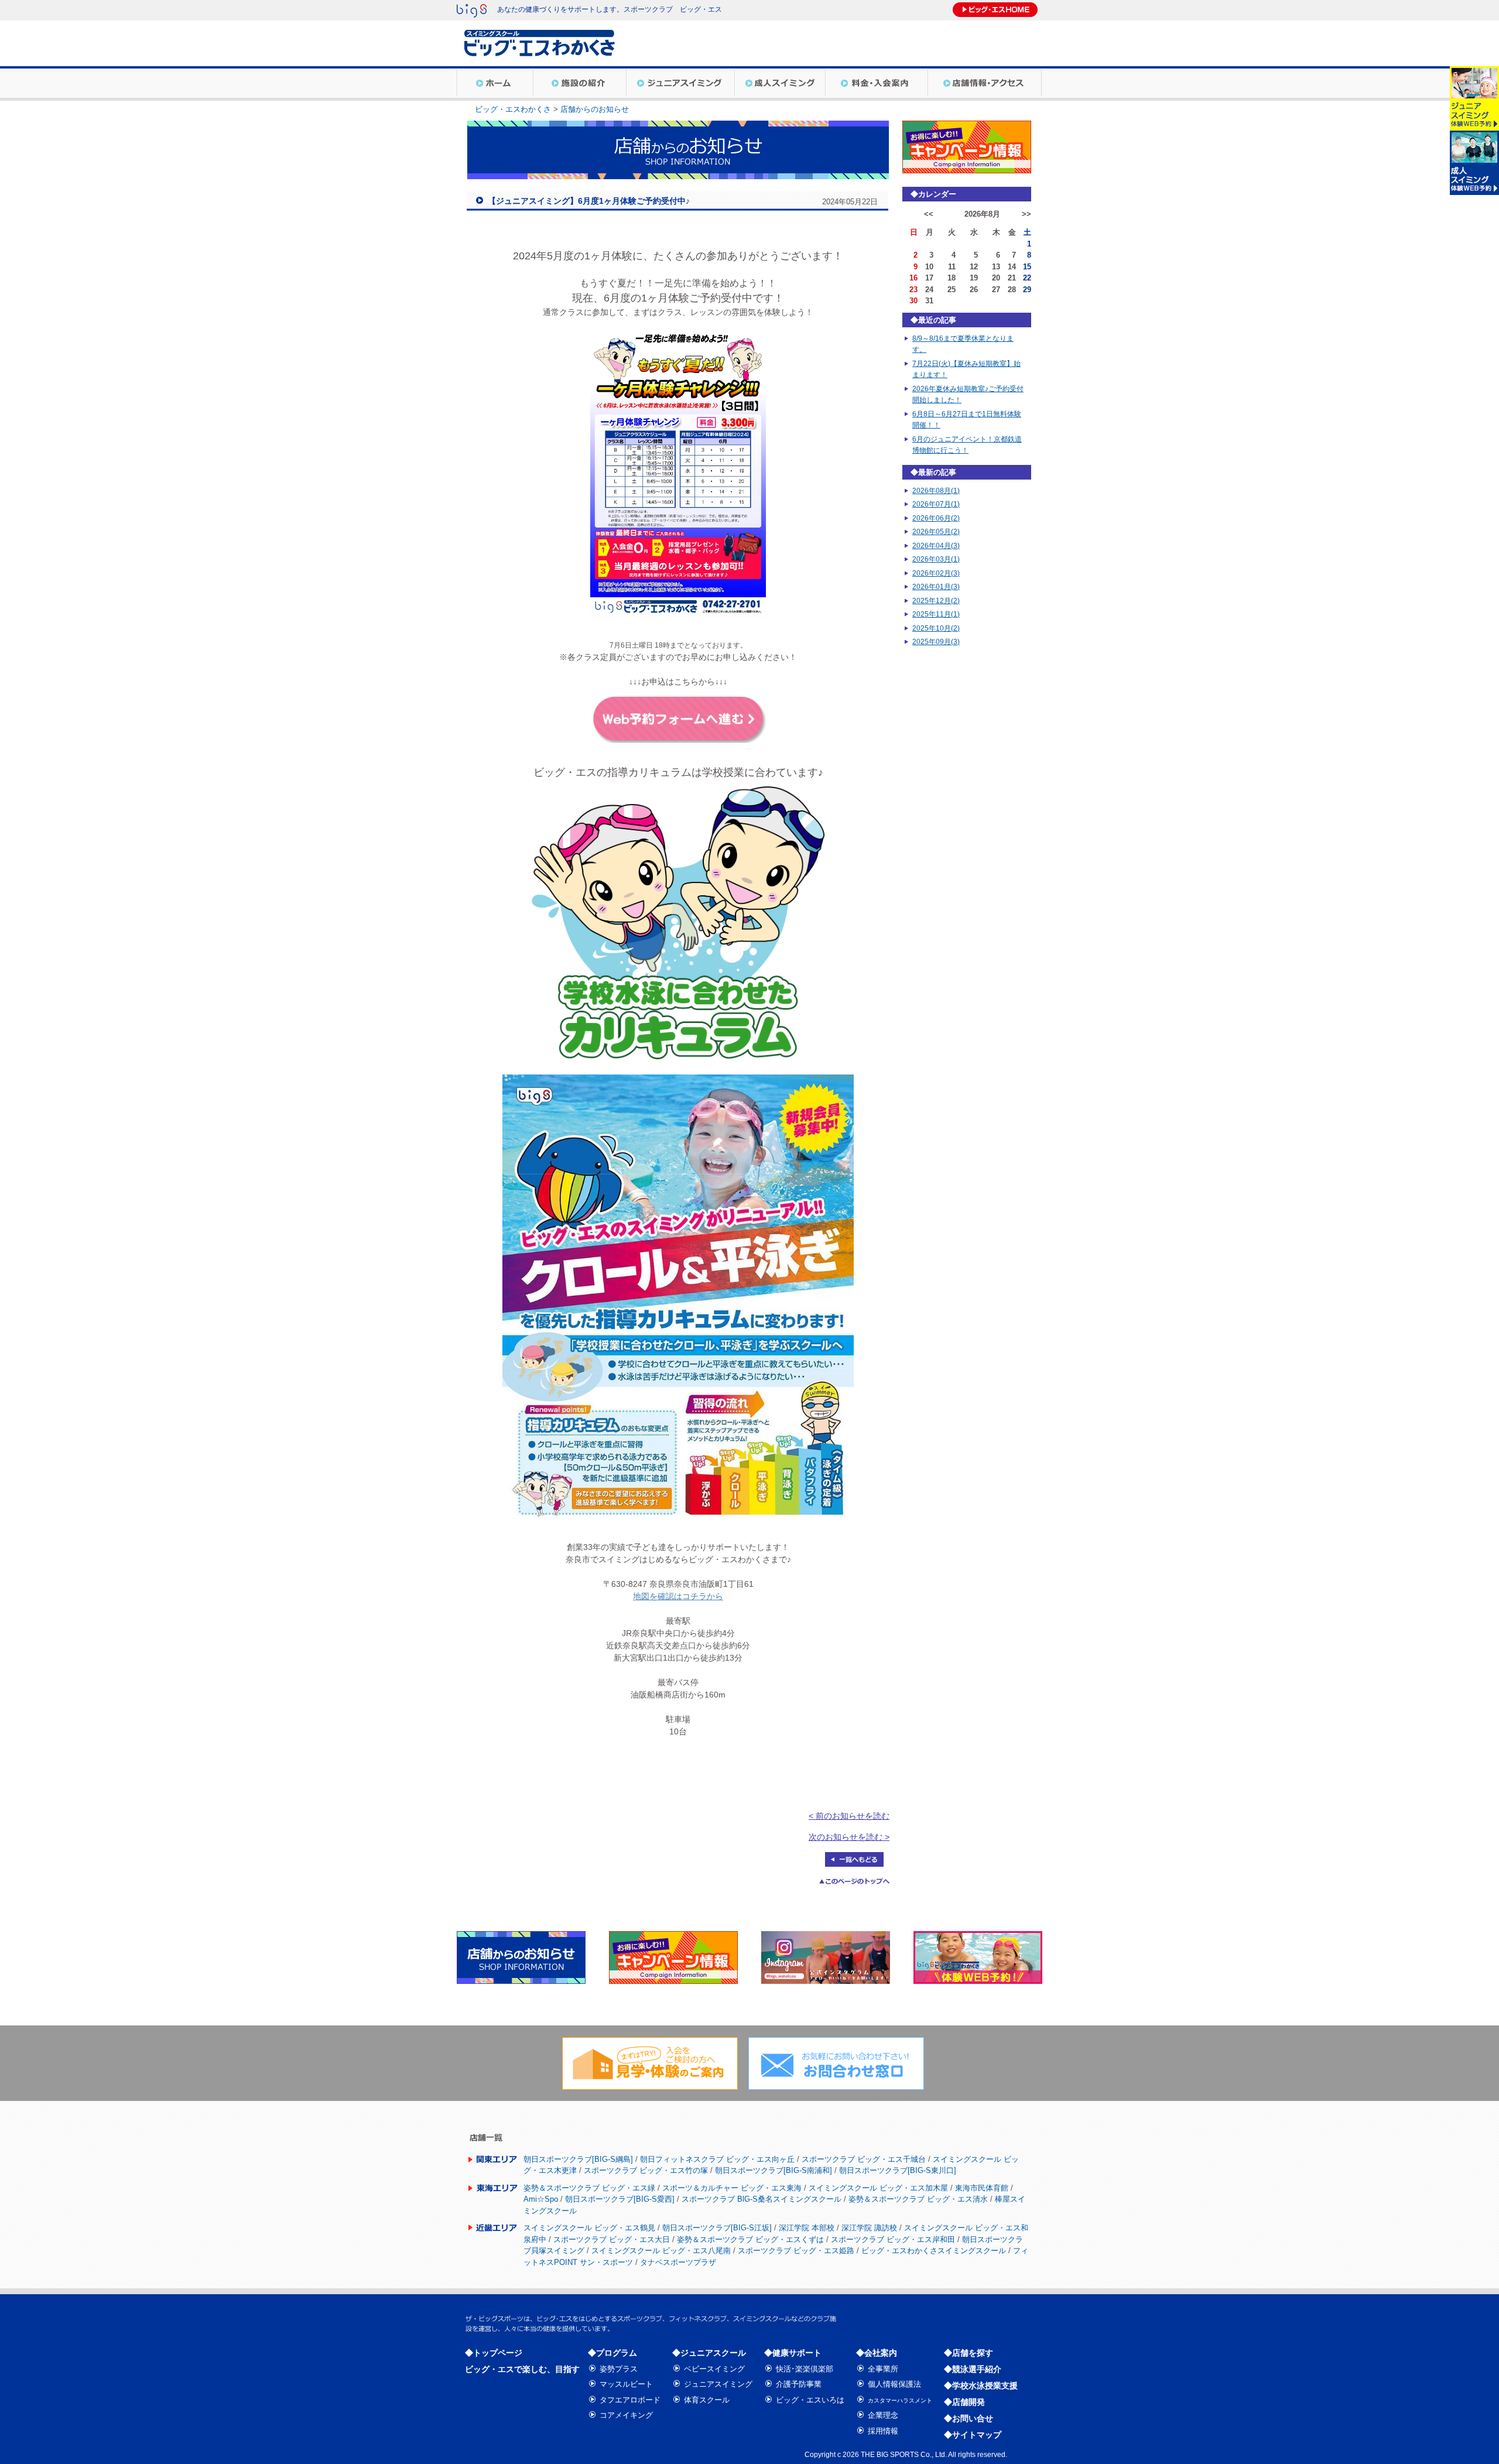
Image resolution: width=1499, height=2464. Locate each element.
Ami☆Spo (541, 2199)
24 (929, 290)
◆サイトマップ (973, 2435)
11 (952, 267)
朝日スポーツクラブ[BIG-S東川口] (898, 2170)
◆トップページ (494, 2353)
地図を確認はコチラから (678, 1596)
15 (1027, 267)
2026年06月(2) (936, 518)
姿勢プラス (619, 2369)
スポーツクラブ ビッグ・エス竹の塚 (646, 2170)
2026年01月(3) (936, 587)
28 (1012, 290)
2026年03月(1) (936, 559)
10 (929, 267)
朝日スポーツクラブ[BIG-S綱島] (578, 2159)
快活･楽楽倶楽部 (805, 2369)
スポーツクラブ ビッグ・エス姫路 (796, 2251)
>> (1026, 214)
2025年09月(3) (936, 642)
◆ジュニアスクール (709, 2353)
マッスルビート (626, 2384)
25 (952, 290)
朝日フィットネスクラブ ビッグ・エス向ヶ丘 (717, 2159)
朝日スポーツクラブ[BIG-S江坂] (717, 2228)
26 (974, 290)
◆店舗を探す (968, 2353)
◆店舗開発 (964, 2402)
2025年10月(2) (936, 628)
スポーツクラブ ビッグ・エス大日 (612, 2239)
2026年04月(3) (936, 546)
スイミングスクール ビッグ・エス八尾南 (661, 2251)
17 (929, 278)
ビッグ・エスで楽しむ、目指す (522, 2369)
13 (996, 267)
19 (974, 278)
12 (974, 267)
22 (1027, 278)
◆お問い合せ (968, 2418)
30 (913, 301)
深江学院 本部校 (807, 2228)
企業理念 (883, 2415)
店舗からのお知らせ (595, 109)
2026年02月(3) (936, 573)
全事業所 (883, 2369)
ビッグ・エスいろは (810, 2400)
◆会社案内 (877, 2353)
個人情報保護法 (894, 2384)
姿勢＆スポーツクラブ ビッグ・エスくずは (750, 2239)
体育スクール (707, 2400)
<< (929, 214)
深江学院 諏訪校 (869, 2228)
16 (913, 278)
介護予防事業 (799, 2384)
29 (1027, 290)
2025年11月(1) (936, 614)
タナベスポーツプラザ (678, 2262)
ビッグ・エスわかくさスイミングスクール (934, 2251)
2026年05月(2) (936, 532)
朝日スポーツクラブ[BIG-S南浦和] (774, 2170)
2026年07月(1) (936, 504)
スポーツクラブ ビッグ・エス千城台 (864, 2159)
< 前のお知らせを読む (849, 1816)
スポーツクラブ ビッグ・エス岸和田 (893, 2239)
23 (913, 290)
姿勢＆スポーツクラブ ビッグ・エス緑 (589, 2188)
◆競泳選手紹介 (973, 2369)
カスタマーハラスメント (900, 2400)
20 (996, 278)
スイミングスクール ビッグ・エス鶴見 (589, 2228)
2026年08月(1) (936, 491)
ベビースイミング (714, 2369)
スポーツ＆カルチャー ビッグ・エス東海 (732, 2188)
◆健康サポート (793, 2353)
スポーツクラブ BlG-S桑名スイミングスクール (762, 2199)
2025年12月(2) (936, 601)
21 (1012, 278)
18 (952, 278)
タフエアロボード (630, 2400)
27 (996, 290)
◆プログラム (612, 2353)
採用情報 (883, 2431)
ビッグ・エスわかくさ (513, 109)
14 (1012, 267)
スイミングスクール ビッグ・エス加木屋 (878, 2188)
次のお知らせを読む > (849, 1837)
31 (929, 301)
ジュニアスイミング (718, 2384)
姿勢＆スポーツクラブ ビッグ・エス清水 (918, 2199)
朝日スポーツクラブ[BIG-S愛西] (620, 2199)
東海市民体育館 (982, 2188)
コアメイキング (626, 2415)
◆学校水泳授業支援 (981, 2386)
